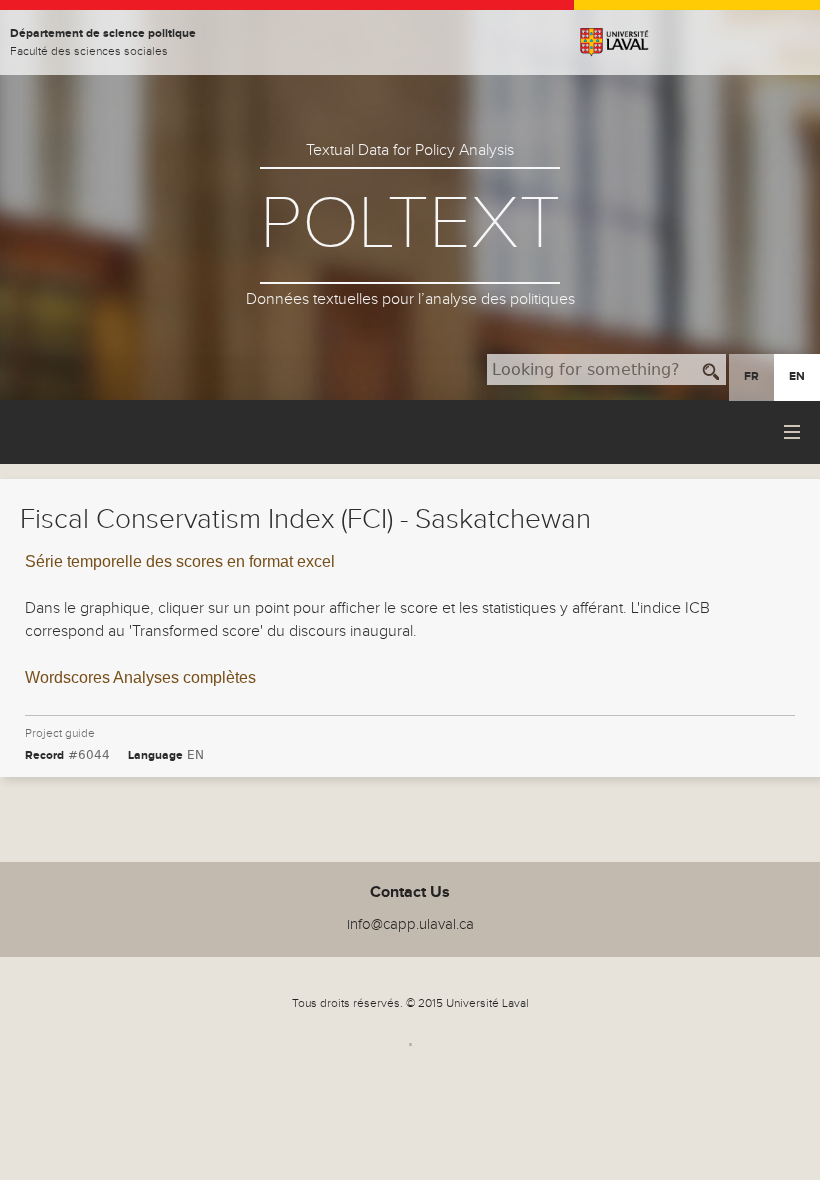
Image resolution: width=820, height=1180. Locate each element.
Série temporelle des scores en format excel (180, 561)
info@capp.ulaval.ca (410, 924)
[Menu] (794, 432)
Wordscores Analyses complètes (140, 677)
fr (751, 376)
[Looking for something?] (711, 369)
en (797, 376)
